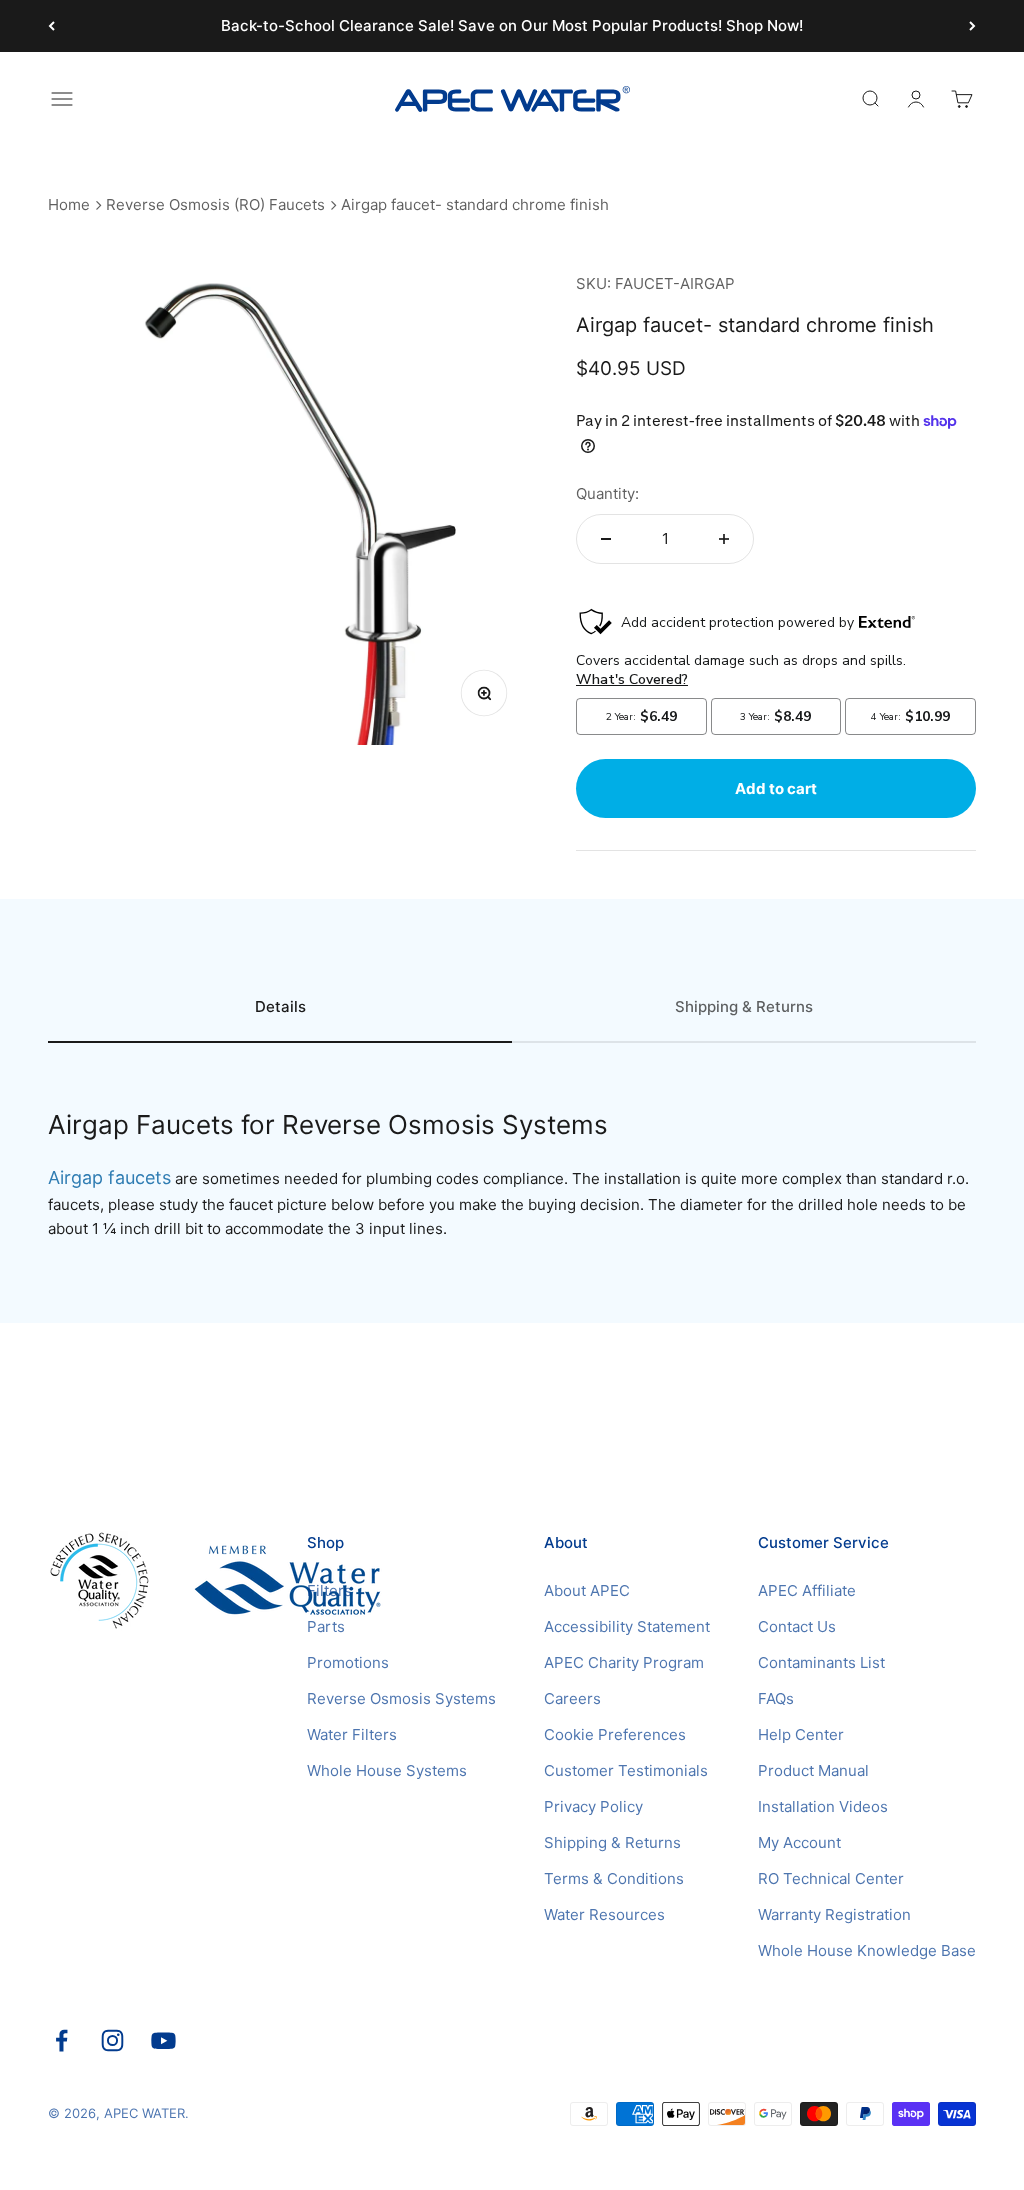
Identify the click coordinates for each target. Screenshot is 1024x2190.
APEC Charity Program (624, 1662)
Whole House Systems (387, 1770)
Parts (326, 1626)
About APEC (587, 1590)
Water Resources (604, 1914)
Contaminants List (821, 1662)
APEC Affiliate (807, 1590)
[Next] (972, 26)
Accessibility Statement (627, 1626)
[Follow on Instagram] (112, 2040)
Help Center (801, 1734)
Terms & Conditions (614, 1878)
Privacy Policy (593, 1806)
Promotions (348, 1662)
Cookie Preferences (615, 1734)
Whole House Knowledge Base (867, 1950)
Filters (329, 1590)
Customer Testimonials (626, 1770)
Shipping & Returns (612, 1842)
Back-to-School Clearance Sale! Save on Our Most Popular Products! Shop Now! (512, 25)
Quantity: (607, 493)
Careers (572, 1698)
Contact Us (797, 1626)
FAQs (776, 1698)
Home (69, 204)
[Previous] (51, 26)
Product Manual (813, 1770)
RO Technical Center (831, 1878)
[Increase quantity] (724, 539)
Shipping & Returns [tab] (744, 1006)
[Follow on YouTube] (163, 2040)
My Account (799, 1842)
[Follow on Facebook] (61, 2040)
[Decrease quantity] (606, 539)
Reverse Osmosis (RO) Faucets (215, 204)
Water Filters (352, 1734)
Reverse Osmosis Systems (401, 1698)
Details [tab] (280, 1006)
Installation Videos (823, 1806)
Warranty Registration (834, 1914)
